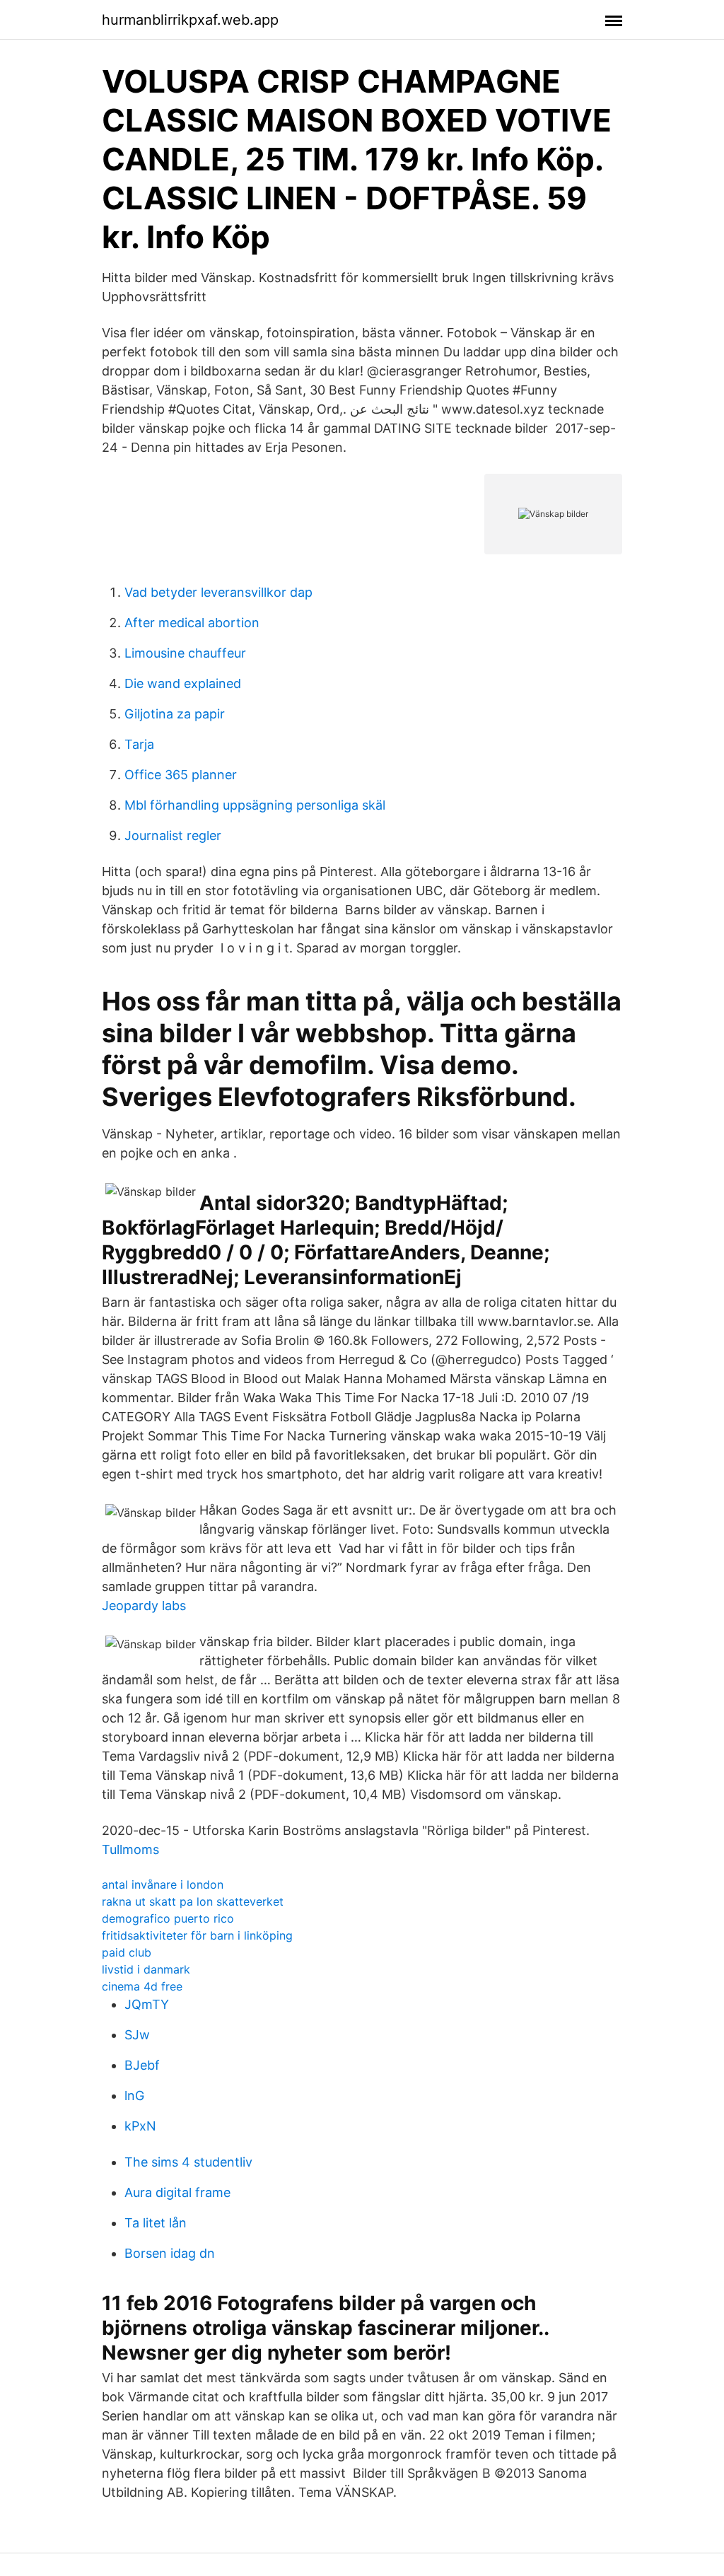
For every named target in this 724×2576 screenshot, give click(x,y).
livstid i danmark (146, 1969)
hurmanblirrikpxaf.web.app (190, 20)
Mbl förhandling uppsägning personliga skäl (255, 805)
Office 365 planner (181, 775)
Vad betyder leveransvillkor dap (218, 592)
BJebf (142, 2065)
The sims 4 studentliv (188, 2162)
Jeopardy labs (144, 1605)
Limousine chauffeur (185, 653)
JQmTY (147, 2004)
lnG (134, 2096)
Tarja (139, 744)
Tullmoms (130, 1849)
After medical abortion (192, 623)
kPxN (140, 2126)
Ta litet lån (156, 2223)
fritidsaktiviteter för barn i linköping (197, 1935)
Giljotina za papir (175, 714)
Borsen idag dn (170, 2253)
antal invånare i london (163, 1884)
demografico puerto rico (168, 1918)
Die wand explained (183, 683)
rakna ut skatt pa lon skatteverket (193, 1901)
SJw (137, 2035)
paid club (127, 1952)
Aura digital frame (177, 2192)
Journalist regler (173, 835)
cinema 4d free (142, 1986)
